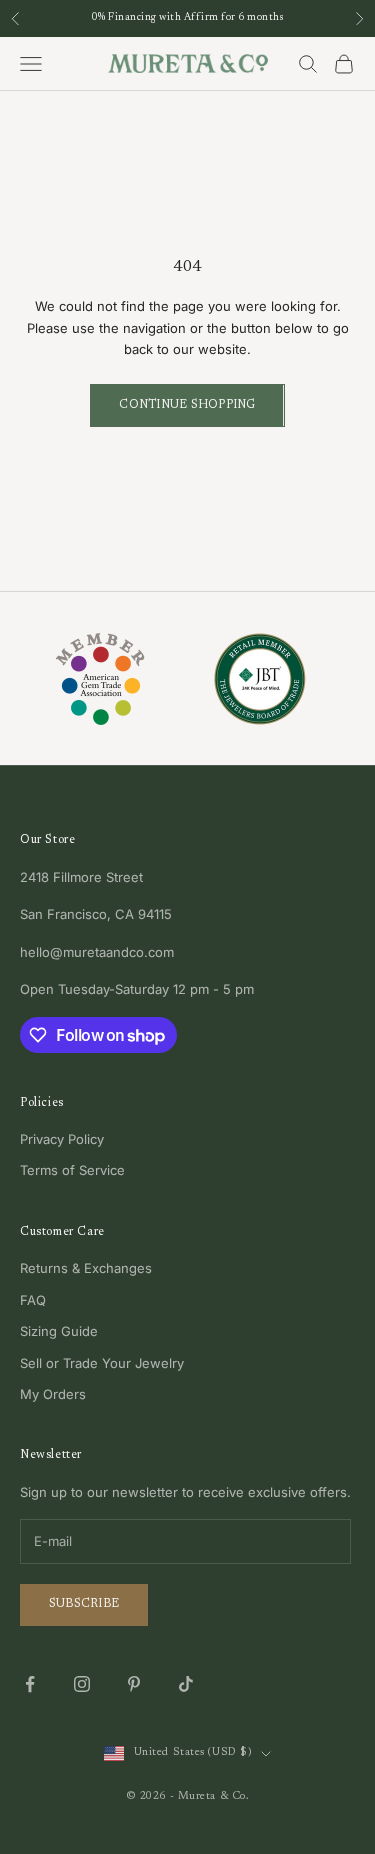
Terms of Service (72, 1170)
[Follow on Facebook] (30, 1684)
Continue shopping (187, 405)
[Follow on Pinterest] (134, 1684)
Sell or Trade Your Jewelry (102, 1363)
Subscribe (84, 1604)
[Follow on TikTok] (186, 1684)
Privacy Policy (62, 1139)
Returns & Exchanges (86, 1268)
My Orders (53, 1394)
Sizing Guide (59, 1331)
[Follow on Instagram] (82, 1684)
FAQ (33, 1300)
